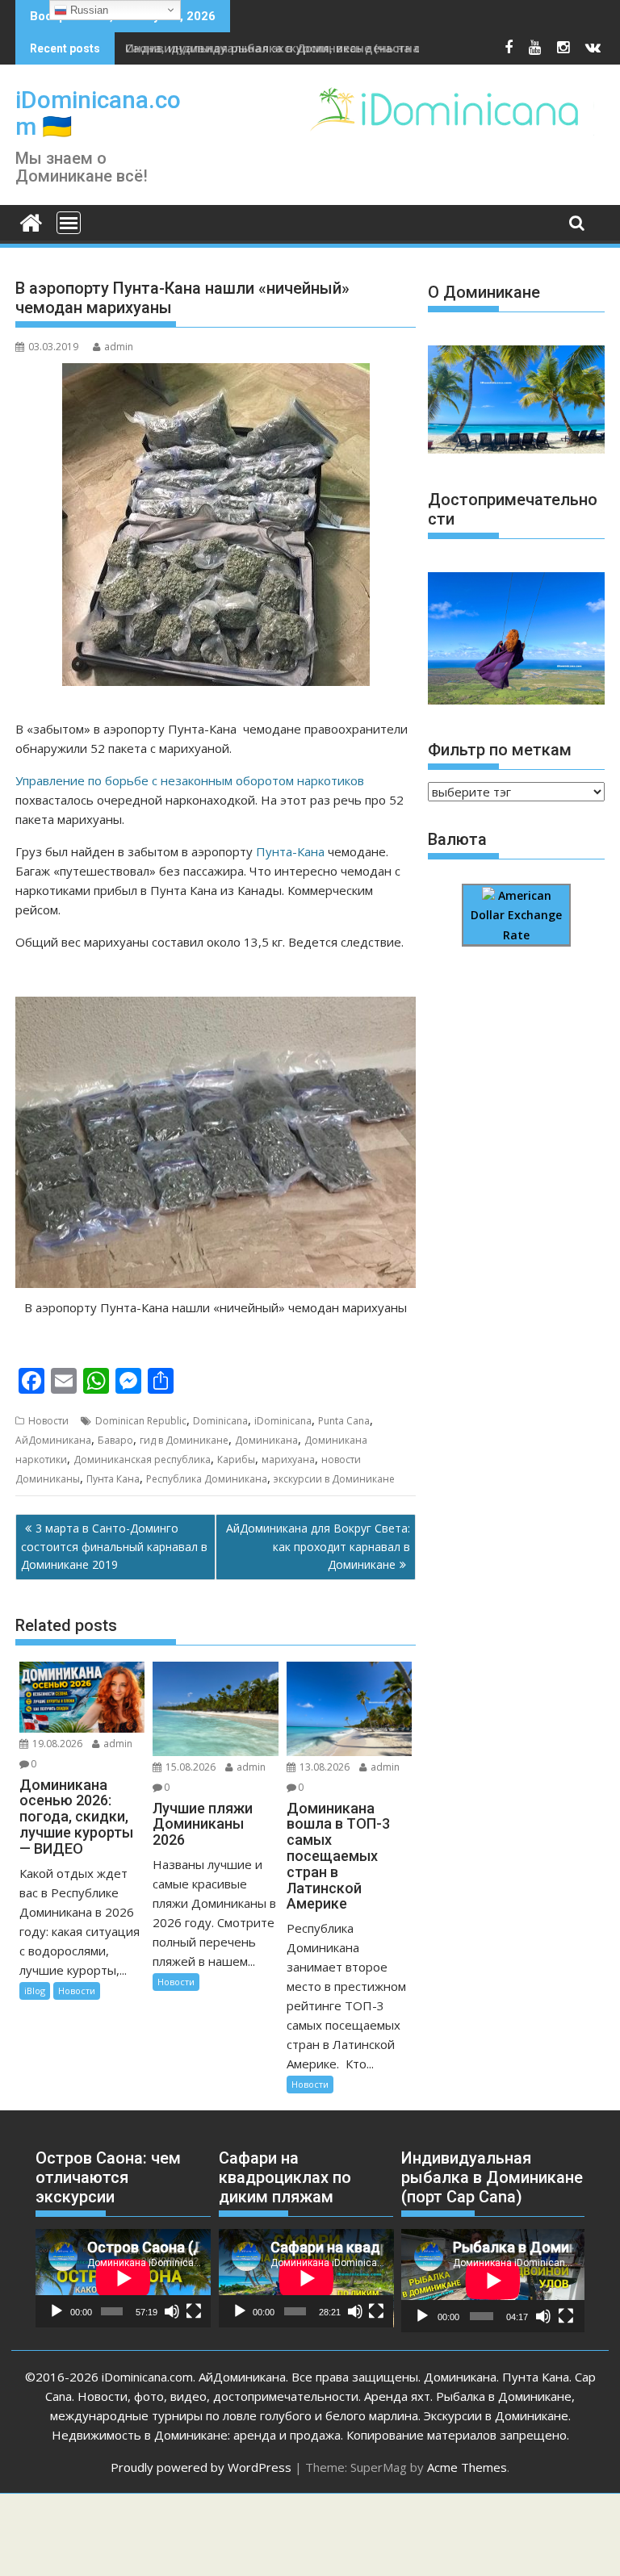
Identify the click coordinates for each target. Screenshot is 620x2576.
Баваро (115, 1440)
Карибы (236, 1459)
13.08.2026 (325, 1767)
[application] (123, 2278)
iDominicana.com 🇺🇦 (98, 113)
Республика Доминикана (207, 1479)
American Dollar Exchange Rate (516, 915)
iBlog (35, 1991)
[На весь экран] (194, 2311)
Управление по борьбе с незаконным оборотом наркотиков (190, 780)
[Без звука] (172, 2311)
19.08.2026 (57, 1744)
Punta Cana (344, 1421)
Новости (48, 1421)
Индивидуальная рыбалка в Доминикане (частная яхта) (293, 48)
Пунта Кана (113, 1479)
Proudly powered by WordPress (201, 2467)
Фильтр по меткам (500, 750)
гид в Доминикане (184, 1440)
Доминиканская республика (142, 1459)
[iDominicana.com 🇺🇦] (31, 221)
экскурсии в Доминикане (334, 1479)
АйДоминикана (53, 1440)
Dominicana (220, 1421)
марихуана (288, 1459)
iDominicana (283, 1421)
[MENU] (69, 223)
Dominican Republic (141, 1421)
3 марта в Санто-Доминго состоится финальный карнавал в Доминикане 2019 (114, 1546)
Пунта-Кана (290, 851)
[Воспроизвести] (57, 2311)
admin (119, 347)
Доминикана (266, 1440)
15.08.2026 (191, 1767)
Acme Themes (467, 2467)
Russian (88, 10)
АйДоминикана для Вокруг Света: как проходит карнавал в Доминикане (318, 1546)
